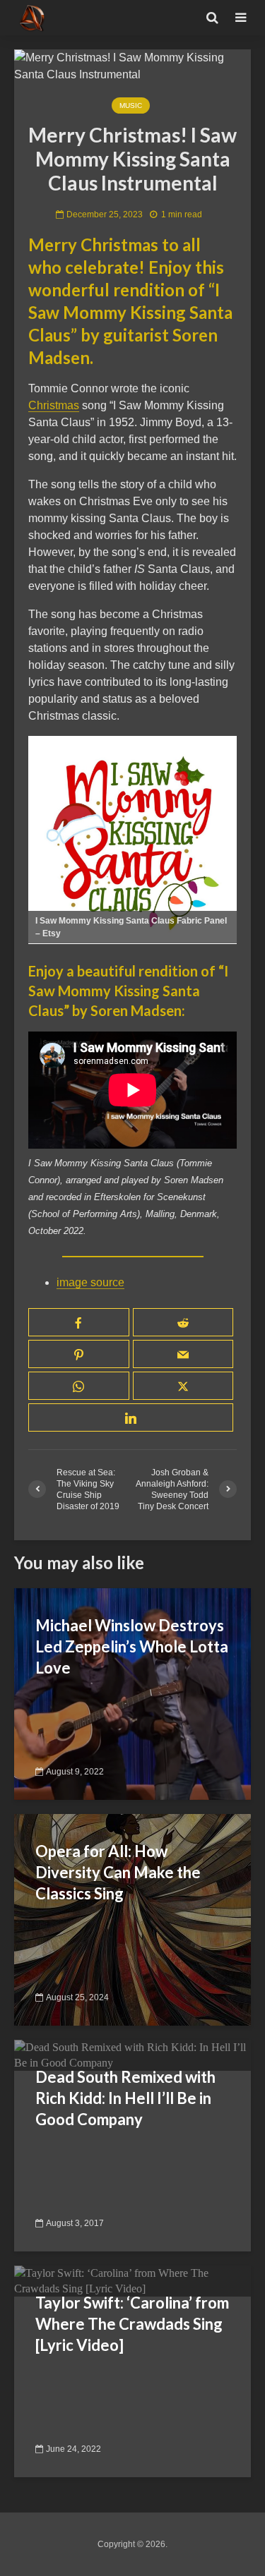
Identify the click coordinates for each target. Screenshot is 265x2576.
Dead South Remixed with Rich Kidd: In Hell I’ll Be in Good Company (125, 2098)
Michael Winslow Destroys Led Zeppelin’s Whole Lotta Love (132, 1646)
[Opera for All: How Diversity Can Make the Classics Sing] (132, 1919)
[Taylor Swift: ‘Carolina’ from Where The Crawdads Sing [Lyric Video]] (132, 2280)
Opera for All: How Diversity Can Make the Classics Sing (118, 1872)
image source (90, 1282)
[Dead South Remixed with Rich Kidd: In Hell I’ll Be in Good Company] (132, 2054)
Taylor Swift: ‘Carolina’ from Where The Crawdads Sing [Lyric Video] (132, 2324)
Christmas (54, 405)
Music (131, 105)
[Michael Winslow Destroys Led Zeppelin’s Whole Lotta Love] (132, 1693)
